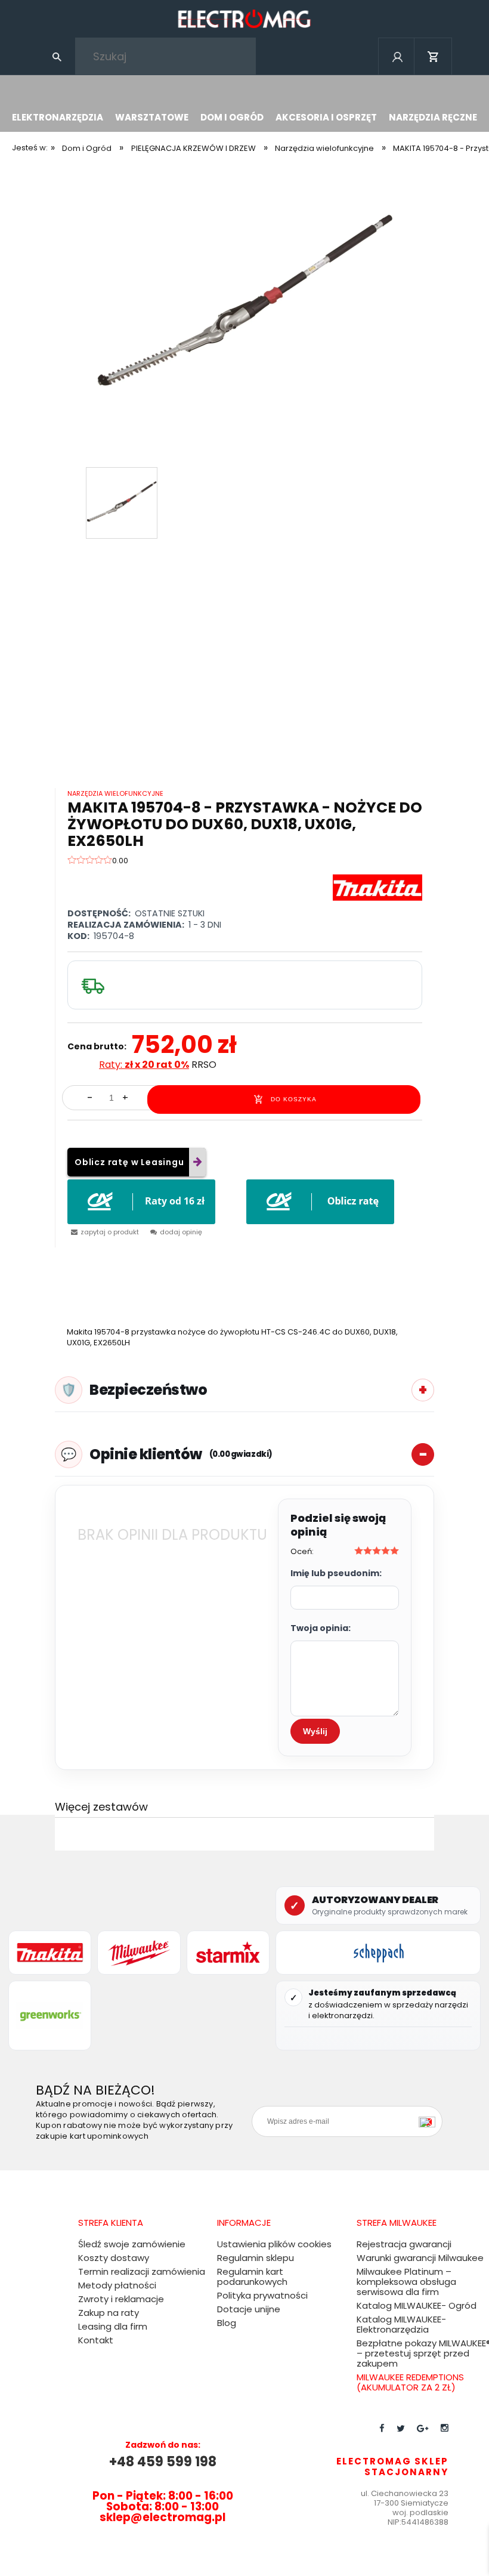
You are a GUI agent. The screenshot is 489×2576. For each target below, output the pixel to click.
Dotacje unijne (249, 2309)
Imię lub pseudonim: (336, 1573)
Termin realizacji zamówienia (142, 2271)
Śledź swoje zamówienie (132, 2244)
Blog (227, 2323)
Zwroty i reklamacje (121, 2299)
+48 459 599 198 (163, 2462)
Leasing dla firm (113, 2326)
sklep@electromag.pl (163, 2517)
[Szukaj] (57, 56)
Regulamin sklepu (256, 2258)
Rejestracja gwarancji (404, 2244)
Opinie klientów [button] (181, 1454)
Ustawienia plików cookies (274, 2244)
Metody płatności (117, 2285)
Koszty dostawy (114, 2258)
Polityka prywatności (262, 2295)
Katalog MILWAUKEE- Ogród (417, 2305)
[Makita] (377, 887)
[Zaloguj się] (397, 72)
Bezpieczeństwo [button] (148, 1390)
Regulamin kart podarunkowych (252, 2277)
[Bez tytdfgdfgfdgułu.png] (244, 306)
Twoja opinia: (321, 1628)
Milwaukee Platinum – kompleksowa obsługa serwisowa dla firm (406, 2282)
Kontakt (96, 2340)
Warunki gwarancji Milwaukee (420, 2258)
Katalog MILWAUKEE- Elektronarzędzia (401, 2324)
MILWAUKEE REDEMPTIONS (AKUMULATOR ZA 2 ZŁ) (410, 2382)
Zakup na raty (109, 2313)
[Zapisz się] (430, 2121)
